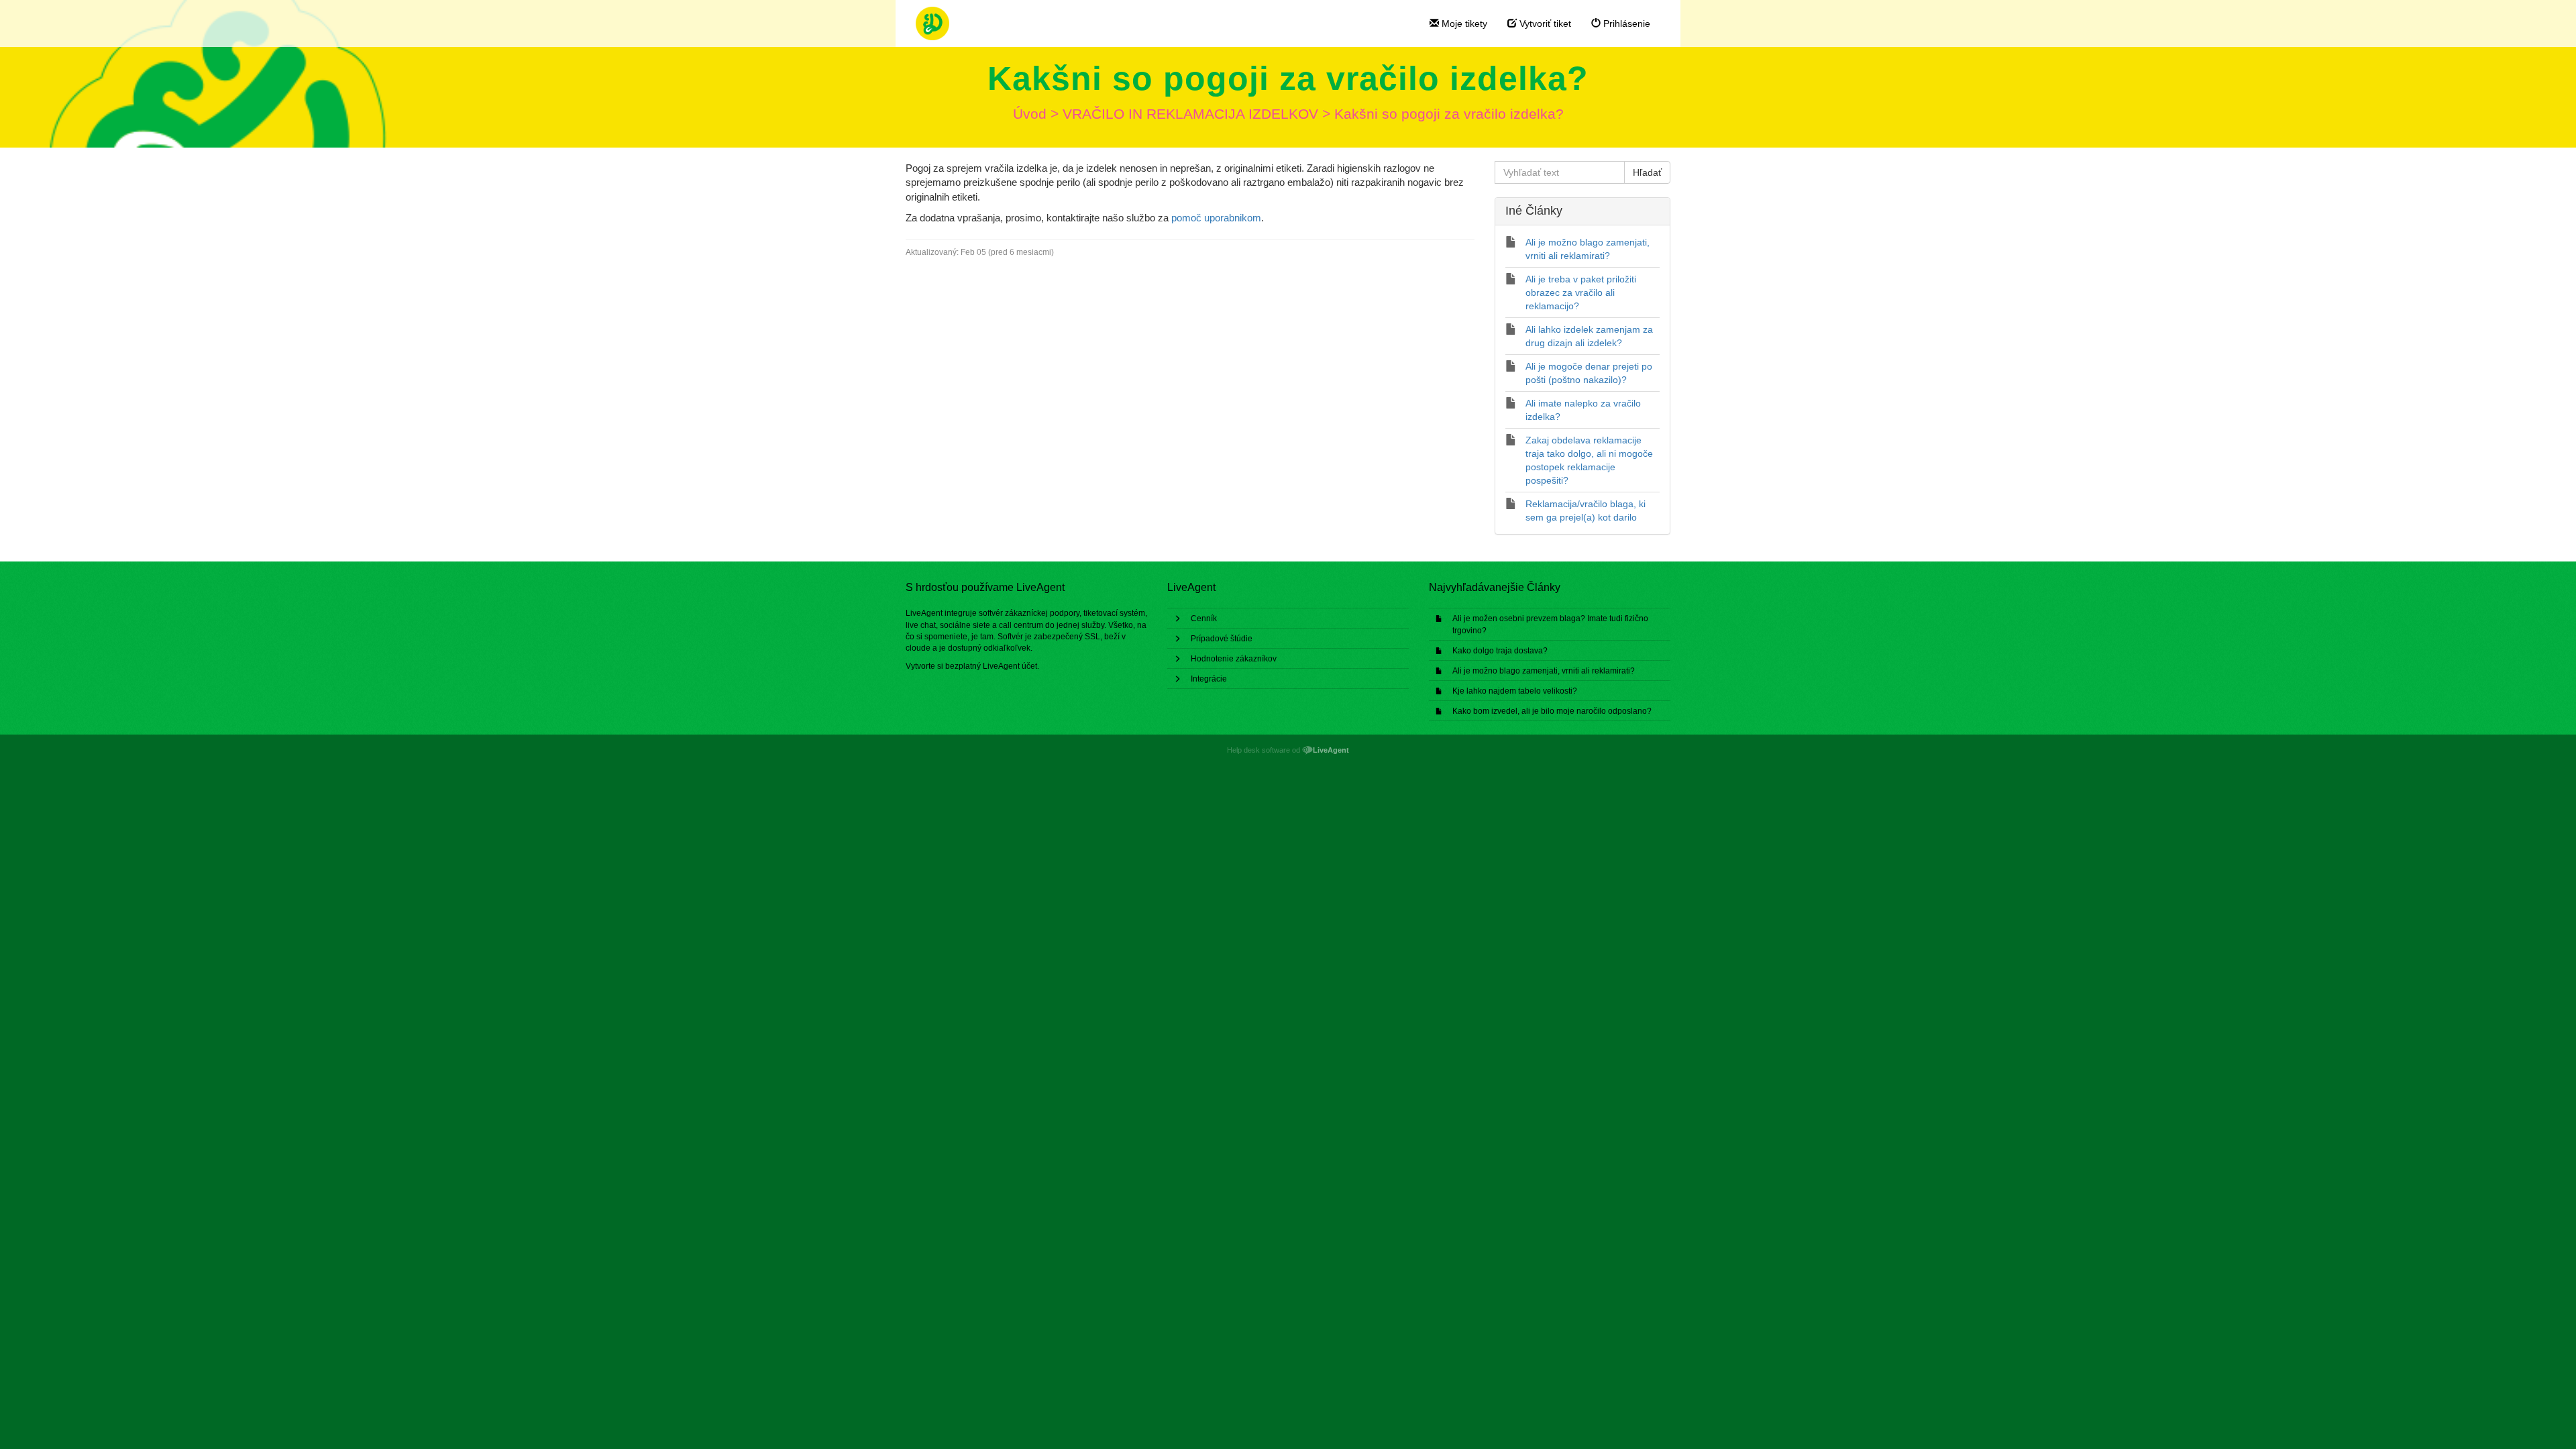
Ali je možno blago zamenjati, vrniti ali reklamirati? (1544, 671)
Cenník (1204, 619)
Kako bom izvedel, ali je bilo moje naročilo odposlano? (1552, 711)
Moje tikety (1463, 23)
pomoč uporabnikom (1216, 218)
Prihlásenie (1625, 23)
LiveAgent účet (1010, 666)
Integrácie (1209, 679)
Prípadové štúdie (1222, 639)
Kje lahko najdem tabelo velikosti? (1515, 691)
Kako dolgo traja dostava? (1500, 651)
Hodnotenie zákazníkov (1234, 659)
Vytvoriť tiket (1544, 23)
